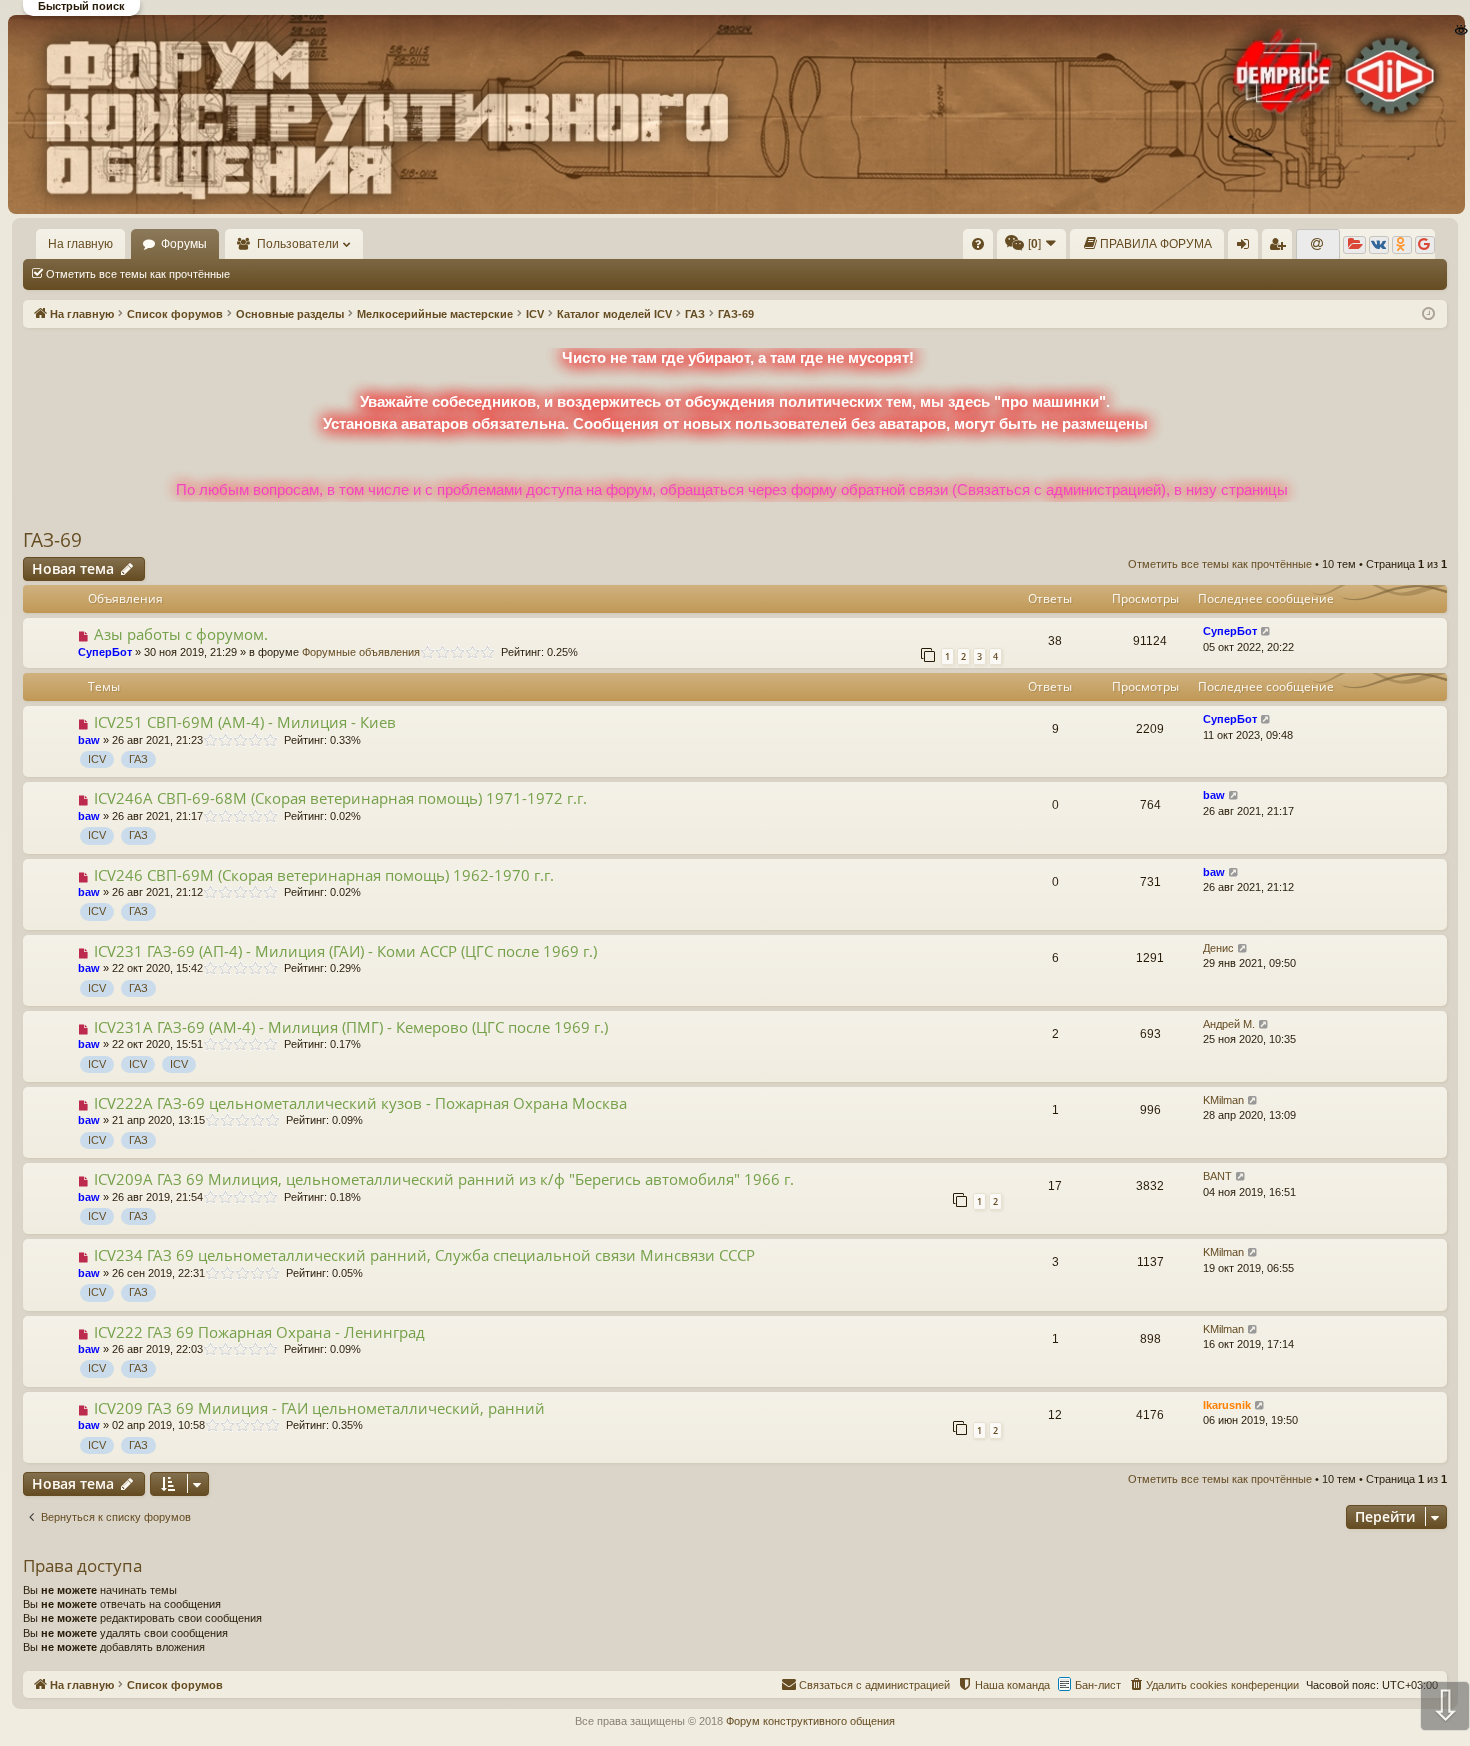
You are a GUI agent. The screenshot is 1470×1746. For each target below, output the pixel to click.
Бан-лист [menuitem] (1098, 1685)
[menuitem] (978, 244)
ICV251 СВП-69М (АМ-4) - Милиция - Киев (245, 722)
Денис (1218, 948)
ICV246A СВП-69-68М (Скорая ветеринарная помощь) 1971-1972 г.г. (340, 798)
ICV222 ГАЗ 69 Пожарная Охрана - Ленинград (259, 1332)
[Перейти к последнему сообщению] (1266, 631)
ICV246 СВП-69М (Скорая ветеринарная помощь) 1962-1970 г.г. (324, 875)
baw (89, 740)
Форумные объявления (361, 652)
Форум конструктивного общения (810, 1721)
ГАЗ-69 (52, 540)
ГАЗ (138, 759)
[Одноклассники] (1402, 245)
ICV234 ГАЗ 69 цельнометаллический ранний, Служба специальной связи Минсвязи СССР (424, 1255)
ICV (97, 759)
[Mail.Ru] (1318, 245)
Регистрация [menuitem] (1281, 248)
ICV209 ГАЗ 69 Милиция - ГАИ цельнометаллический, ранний (319, 1408)
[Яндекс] (1354, 245)
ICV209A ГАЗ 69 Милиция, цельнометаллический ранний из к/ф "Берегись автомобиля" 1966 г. (444, 1179)
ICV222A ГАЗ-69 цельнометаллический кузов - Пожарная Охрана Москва (360, 1103)
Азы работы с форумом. (181, 634)
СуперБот (105, 652)
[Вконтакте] (1379, 245)
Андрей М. (1229, 1024)
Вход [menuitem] (1247, 248)
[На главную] (734, 114)
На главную (80, 244)
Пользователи (298, 244)
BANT (1217, 1176)
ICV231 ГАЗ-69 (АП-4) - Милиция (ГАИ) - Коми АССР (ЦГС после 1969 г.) (345, 951)
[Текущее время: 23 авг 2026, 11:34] (1428, 314)
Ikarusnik (1227, 1405)
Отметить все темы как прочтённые (138, 274)
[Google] (1425, 245)
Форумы (184, 244)
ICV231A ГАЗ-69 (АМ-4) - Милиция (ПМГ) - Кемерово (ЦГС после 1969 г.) (351, 1027)
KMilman (1223, 1100)
